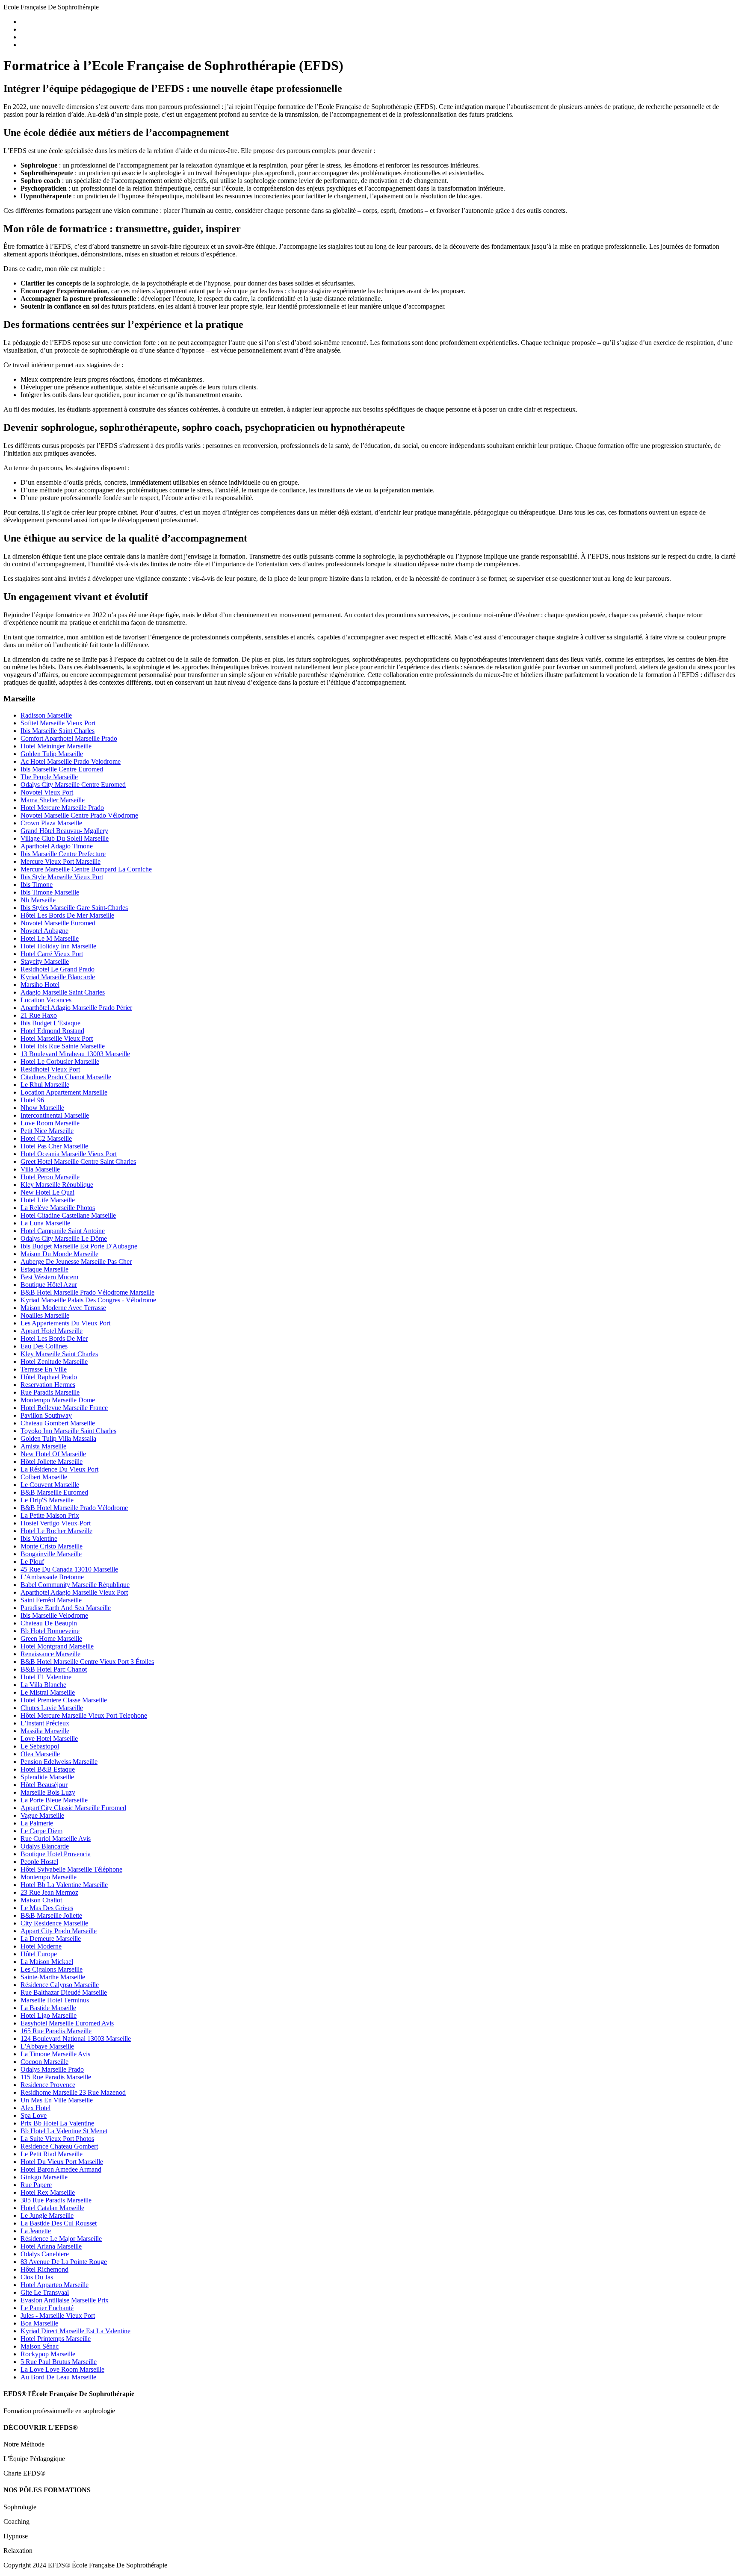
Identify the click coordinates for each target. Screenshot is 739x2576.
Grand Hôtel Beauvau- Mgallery (64, 831)
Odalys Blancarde (45, 1846)
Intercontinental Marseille (55, 1115)
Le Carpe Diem (41, 1831)
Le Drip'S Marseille (47, 1500)
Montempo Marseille (49, 1877)
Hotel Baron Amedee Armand (61, 2169)
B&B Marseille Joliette (51, 1915)
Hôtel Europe (39, 1954)
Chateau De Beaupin (49, 1623)
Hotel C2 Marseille (46, 1138)
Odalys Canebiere (45, 2254)
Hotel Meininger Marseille (56, 746)
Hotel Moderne (41, 1946)
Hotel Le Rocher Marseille (56, 1531)
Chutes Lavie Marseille (52, 1708)
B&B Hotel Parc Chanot (54, 1669)
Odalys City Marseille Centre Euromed (73, 785)
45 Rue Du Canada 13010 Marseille (69, 1569)
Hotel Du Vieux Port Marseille (62, 2162)
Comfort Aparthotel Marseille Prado (69, 738)
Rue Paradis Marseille (50, 1392)
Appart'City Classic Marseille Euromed (73, 1808)
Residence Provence (48, 2085)
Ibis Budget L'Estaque (50, 1023)
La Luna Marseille (45, 1223)
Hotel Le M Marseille (50, 938)
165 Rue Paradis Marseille (56, 2031)
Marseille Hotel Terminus (55, 2000)
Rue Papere (36, 2185)
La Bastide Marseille (48, 2008)
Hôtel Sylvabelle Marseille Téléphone (71, 1869)
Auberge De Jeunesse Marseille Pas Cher (76, 1262)
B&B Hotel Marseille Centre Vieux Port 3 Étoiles (87, 1662)
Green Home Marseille (51, 1638)
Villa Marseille (40, 1169)
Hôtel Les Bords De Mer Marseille (67, 915)
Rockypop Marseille (48, 2354)
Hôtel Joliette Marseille (52, 1462)
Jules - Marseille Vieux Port (58, 2315)
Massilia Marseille (45, 1731)
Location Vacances (46, 1000)
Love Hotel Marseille (49, 1738)
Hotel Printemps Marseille (56, 2339)
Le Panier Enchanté (47, 2308)
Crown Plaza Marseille (51, 823)
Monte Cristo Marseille (52, 1546)
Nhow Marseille (42, 1108)
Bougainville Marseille (51, 1554)
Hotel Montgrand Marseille (57, 1646)
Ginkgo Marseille (44, 2177)
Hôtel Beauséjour (44, 1785)
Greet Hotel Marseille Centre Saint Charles (78, 1161)
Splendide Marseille (47, 1777)
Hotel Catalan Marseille (52, 2208)
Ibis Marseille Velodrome (54, 1615)
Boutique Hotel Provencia (56, 1854)
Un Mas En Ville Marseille (57, 2100)
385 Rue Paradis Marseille (56, 2200)
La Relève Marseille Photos (58, 1208)
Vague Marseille (42, 1815)
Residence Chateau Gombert (59, 2146)
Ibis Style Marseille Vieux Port (62, 877)
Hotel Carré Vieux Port (52, 954)
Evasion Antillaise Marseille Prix (65, 2300)
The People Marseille (49, 777)
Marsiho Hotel (40, 985)
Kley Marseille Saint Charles (59, 1354)
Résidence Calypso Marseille (60, 1985)
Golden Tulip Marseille (52, 754)
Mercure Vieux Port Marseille (61, 861)
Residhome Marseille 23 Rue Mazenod (73, 2092)
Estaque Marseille (44, 1269)
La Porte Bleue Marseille (54, 1800)
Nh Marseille (38, 900)
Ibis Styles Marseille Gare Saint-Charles (74, 908)
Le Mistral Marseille (48, 1692)
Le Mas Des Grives (47, 1908)
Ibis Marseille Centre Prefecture (63, 854)
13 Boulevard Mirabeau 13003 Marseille (75, 1054)
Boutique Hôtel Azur (49, 1285)
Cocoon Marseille (44, 2062)
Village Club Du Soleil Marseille (65, 838)
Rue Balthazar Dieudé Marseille (64, 1992)
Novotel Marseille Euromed (58, 923)
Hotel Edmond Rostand (52, 1031)
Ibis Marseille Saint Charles (58, 731)
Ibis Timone (37, 885)
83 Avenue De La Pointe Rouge (64, 2262)
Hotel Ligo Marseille (49, 2015)
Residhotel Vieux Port (50, 1069)
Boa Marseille (39, 2323)
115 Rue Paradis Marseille (56, 2077)
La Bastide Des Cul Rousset (59, 2223)
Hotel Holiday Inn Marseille (58, 946)
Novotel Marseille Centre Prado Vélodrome (79, 815)
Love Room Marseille (50, 1123)
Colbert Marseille (44, 1477)
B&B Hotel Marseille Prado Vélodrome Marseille (87, 1292)
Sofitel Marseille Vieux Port (58, 723)
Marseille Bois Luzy (48, 1792)
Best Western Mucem (49, 1277)
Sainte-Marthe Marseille (53, 1977)
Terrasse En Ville (44, 1369)
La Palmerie (37, 1823)
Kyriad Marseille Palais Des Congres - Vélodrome (88, 1300)
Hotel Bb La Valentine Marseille (64, 1885)
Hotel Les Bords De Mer (54, 1338)
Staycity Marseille (45, 961)
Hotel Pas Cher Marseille (54, 1146)
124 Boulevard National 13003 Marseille (76, 2039)
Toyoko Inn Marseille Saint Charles (68, 1431)
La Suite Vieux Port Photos (57, 2139)
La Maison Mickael (47, 1962)
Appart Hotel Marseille (52, 1331)
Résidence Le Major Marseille (61, 2239)
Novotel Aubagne (44, 931)
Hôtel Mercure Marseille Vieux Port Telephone (84, 1715)
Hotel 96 (32, 1100)
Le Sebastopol (40, 1746)
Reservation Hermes (48, 1385)
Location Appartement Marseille (64, 1092)
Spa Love (34, 2115)
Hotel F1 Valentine (46, 1677)
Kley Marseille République (57, 1185)
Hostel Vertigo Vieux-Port (56, 1523)
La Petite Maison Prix (50, 1515)
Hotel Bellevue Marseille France (64, 1408)
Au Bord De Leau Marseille (58, 2377)
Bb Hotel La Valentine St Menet (64, 2131)
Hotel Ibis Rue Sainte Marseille (63, 1046)
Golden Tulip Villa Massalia (58, 1438)
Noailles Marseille (45, 1315)
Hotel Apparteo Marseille (55, 2285)
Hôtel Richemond (44, 2269)
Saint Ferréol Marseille (51, 1600)
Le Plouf (32, 1562)
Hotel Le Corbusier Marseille (60, 1061)
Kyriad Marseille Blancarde (58, 977)
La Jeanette (36, 2231)
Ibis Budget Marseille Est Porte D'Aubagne (79, 1246)
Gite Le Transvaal (45, 2292)
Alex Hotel (35, 2108)
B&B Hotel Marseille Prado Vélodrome (74, 1508)
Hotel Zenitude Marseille (54, 1362)
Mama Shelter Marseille (53, 800)
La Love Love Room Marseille (62, 2369)
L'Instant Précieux (45, 1723)
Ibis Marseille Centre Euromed (62, 769)
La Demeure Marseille (51, 1939)
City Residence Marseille (54, 1923)
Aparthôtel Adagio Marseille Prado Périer (76, 1008)
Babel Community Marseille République (75, 1585)
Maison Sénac (40, 2346)
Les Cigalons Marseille (52, 1969)
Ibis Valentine (39, 1538)
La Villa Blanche (43, 1685)
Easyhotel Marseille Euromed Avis (67, 2023)
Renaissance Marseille (50, 1654)
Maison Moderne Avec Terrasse (63, 1308)
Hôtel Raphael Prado (49, 1377)
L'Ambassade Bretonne (52, 1577)
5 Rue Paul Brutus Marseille (59, 2362)
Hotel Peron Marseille (50, 1177)
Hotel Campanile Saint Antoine (63, 1231)
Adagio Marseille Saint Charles (63, 992)
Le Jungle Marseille (47, 2215)
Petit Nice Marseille (47, 1131)
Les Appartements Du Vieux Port (65, 1323)
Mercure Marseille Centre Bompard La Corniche (86, 869)
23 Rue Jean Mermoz (49, 1892)
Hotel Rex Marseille (48, 2192)
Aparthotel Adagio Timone (57, 846)
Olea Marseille (40, 1754)
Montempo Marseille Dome (58, 1400)
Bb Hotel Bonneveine (50, 1631)
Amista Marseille (43, 1446)
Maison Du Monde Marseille (59, 1254)
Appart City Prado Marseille (59, 1931)
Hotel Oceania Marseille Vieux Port (69, 1154)
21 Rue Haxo (39, 1015)
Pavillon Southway (46, 1415)
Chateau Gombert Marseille (58, 1423)
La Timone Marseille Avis (55, 2054)
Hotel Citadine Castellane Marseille (68, 1215)
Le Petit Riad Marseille (52, 2154)
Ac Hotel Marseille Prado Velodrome (71, 761)
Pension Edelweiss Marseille (59, 1762)
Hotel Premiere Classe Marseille (64, 1700)
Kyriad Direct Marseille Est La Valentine (75, 2331)
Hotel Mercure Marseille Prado (62, 808)
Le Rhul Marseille (45, 1085)
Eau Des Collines (44, 1346)
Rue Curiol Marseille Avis (56, 1839)
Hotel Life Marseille (48, 1200)
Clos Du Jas (37, 2277)
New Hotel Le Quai (47, 1192)
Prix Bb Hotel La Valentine (57, 2123)
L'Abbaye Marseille (47, 2046)
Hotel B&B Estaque (48, 1769)
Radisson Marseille (46, 715)
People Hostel (39, 1862)
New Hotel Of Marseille (53, 1454)
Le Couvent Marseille (50, 1485)
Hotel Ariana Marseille (51, 2246)
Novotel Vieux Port (47, 792)
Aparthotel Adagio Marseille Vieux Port (74, 1592)
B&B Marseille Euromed (54, 1492)
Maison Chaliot (41, 1900)
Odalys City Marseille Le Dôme (64, 1238)
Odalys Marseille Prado (52, 2069)
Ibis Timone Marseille (50, 892)
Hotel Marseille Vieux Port (57, 1038)
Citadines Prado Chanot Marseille (66, 1077)
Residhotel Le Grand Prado (58, 969)
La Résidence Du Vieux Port (59, 1469)
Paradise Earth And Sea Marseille (66, 1608)
